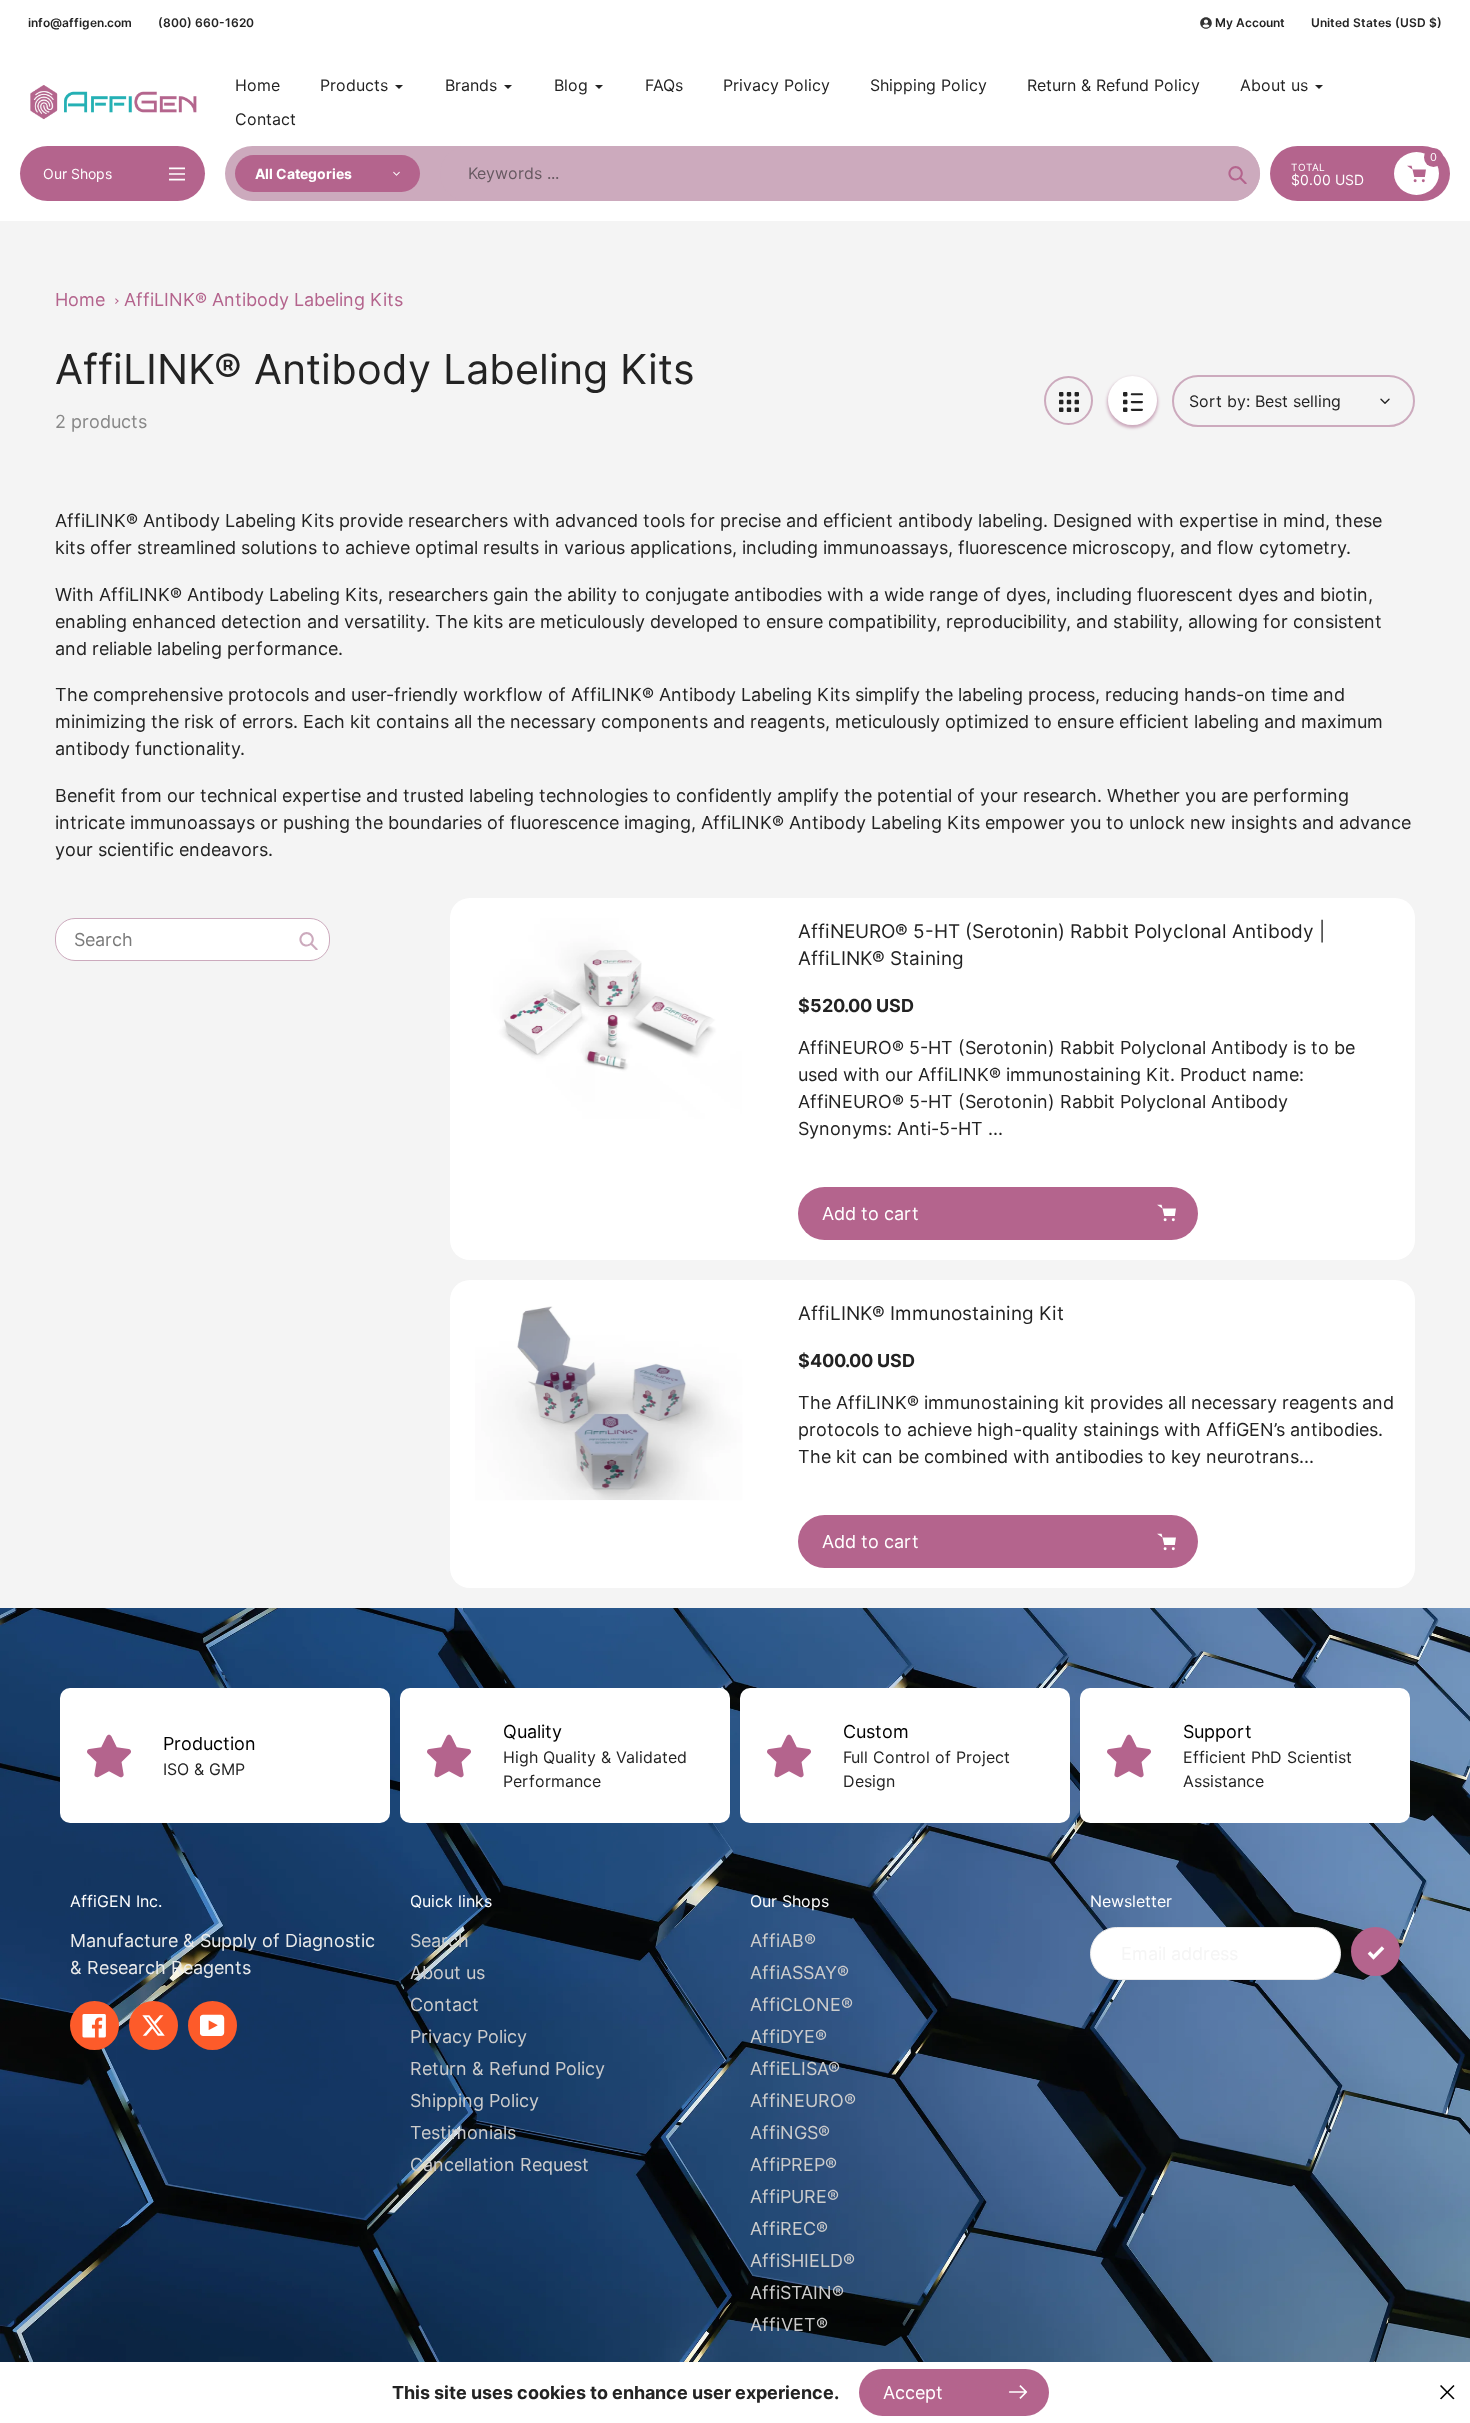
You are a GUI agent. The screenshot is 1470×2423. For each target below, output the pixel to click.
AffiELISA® (795, 2068)
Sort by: (1219, 401)
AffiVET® (789, 2324)
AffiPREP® (793, 2164)
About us (447, 1972)
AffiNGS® (790, 2132)
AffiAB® (783, 1940)
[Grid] (1068, 400)
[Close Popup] (1447, 2392)
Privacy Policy (468, 2036)
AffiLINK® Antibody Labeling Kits (263, 299)
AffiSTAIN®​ (797, 2292)
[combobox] (192, 940)
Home (80, 299)
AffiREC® (789, 2228)
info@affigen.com (80, 22)
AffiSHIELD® (802, 2260)
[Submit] (1375, 1951)
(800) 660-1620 (206, 22)
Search (439, 1940)
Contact (444, 2004)
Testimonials (463, 2132)
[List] (1132, 400)
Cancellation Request (499, 2164)
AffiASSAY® (799, 1972)
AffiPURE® (794, 2196)
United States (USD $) (1376, 22)
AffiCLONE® (801, 2004)
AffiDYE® (788, 2036)
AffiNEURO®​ (803, 2100)
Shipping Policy (474, 2100)
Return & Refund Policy (507, 2068)
